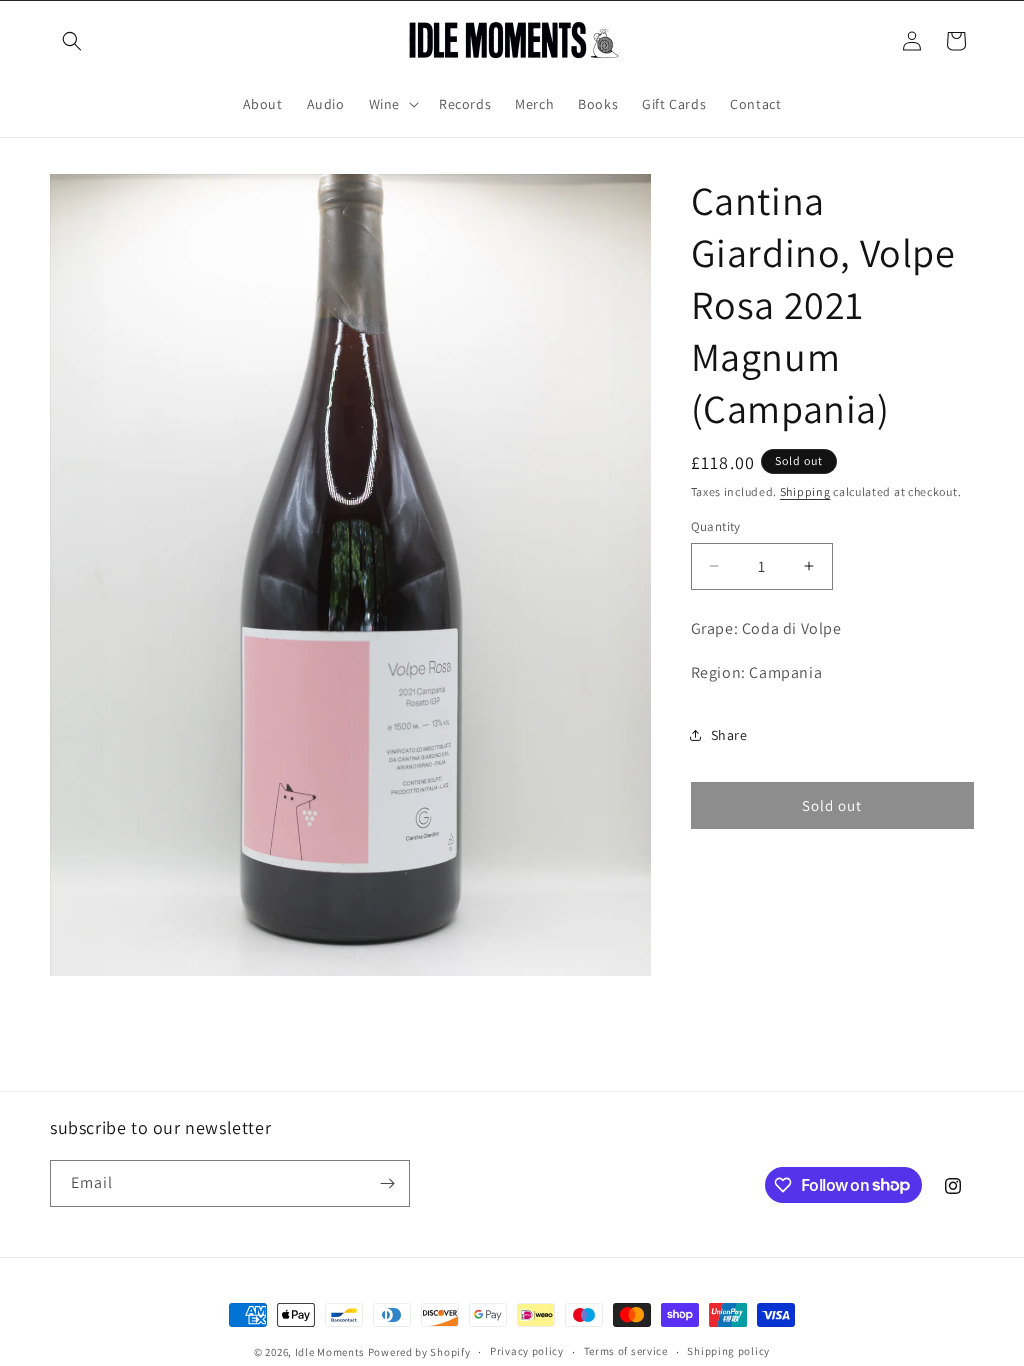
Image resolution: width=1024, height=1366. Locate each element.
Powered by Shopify (419, 1352)
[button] (72, 41)
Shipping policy (728, 1351)
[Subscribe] (387, 1183)
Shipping (805, 491)
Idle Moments (330, 1352)
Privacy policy (527, 1351)
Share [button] (729, 735)
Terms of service (626, 1351)
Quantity (716, 526)
